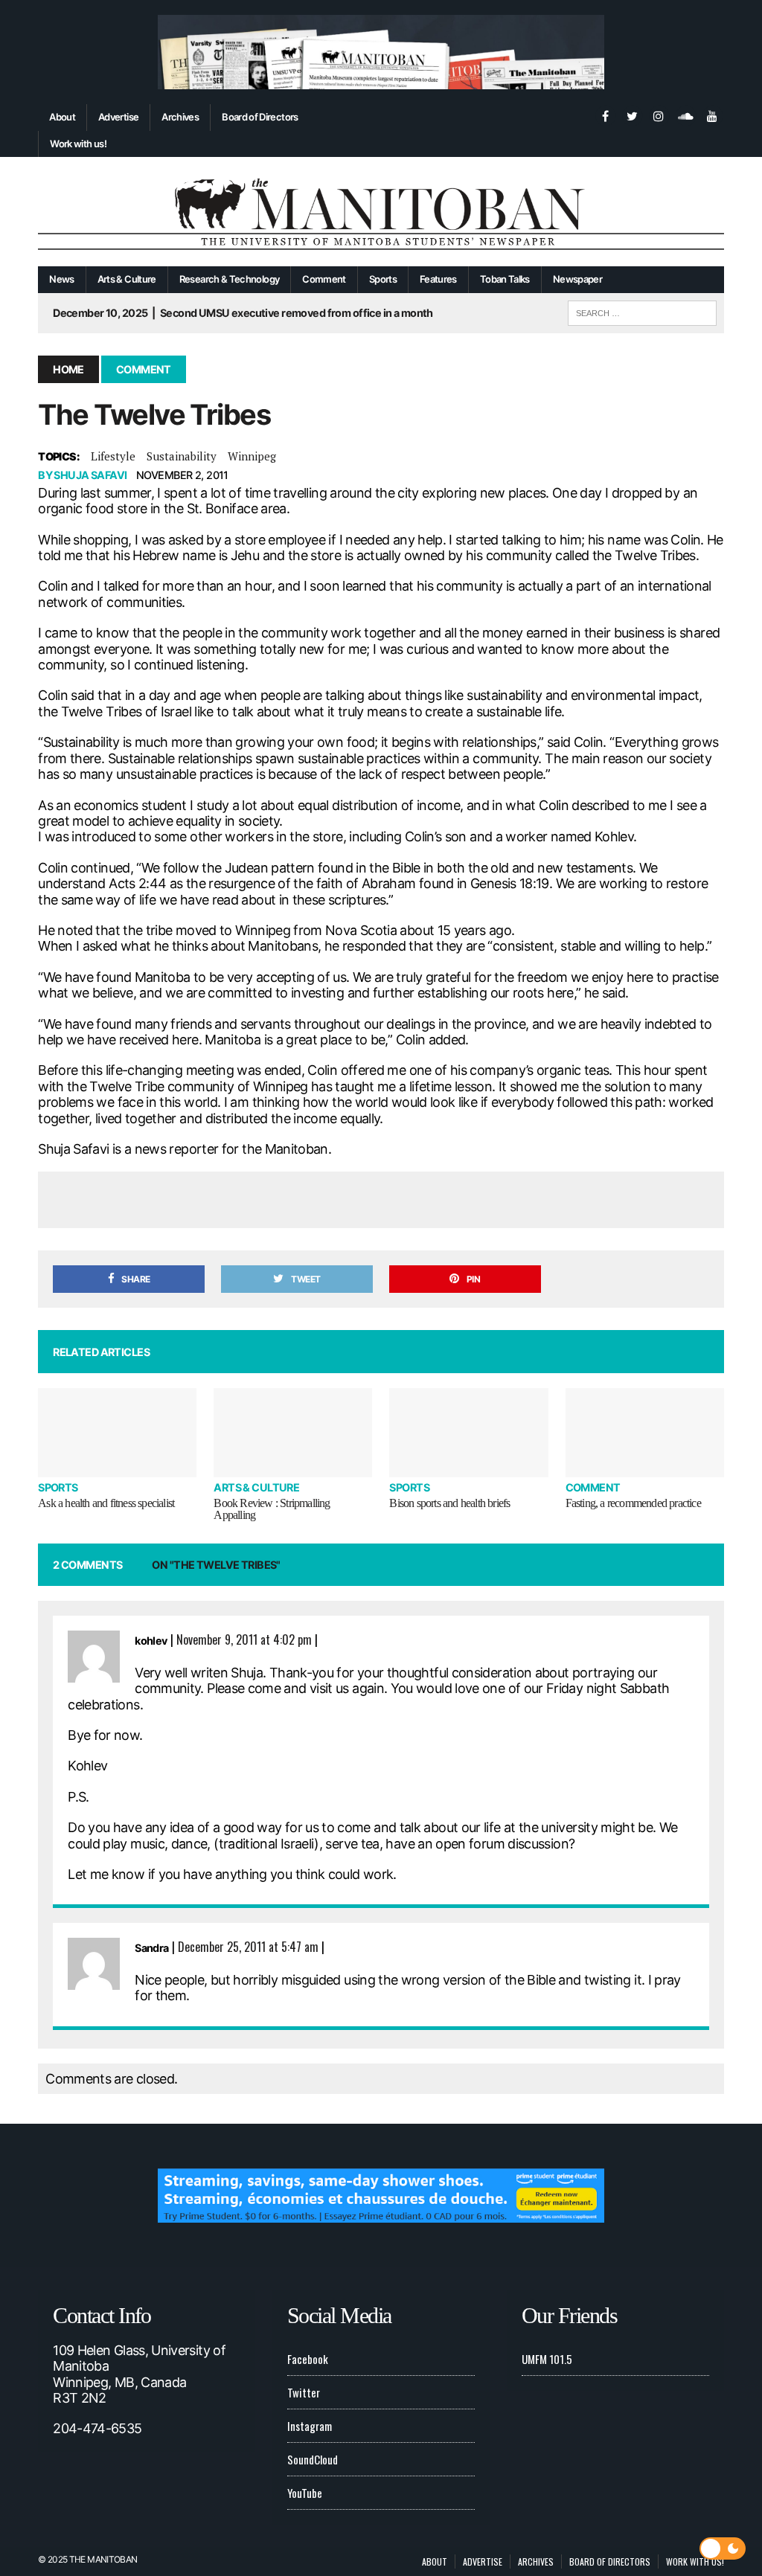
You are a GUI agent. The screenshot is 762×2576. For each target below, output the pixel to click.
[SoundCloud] (685, 115)
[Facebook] (605, 115)
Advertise (118, 117)
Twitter (304, 2392)
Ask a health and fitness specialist (106, 1503)
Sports (383, 279)
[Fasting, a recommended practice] (645, 1433)
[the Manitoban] (381, 212)
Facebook (308, 2359)
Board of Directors (260, 117)
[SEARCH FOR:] (642, 311)
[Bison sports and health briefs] (468, 1433)
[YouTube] (712, 115)
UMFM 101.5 (547, 2359)
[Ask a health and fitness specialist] (117, 1433)
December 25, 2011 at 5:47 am (248, 1947)
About (62, 117)
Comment (324, 279)
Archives (180, 117)
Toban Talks (505, 279)
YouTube (305, 2493)
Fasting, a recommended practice (633, 1503)
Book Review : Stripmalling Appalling (272, 1509)
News (61, 279)
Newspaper (577, 279)
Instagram (310, 2426)
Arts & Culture (127, 279)
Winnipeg (252, 456)
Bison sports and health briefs (449, 1503)
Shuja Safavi (90, 475)
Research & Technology (230, 279)
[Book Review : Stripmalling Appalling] (293, 1433)
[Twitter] (632, 115)
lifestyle (113, 456)
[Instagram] (659, 115)
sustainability (182, 456)
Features (438, 279)
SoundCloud (313, 2459)
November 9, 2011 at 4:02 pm (244, 1639)
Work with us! (78, 144)
